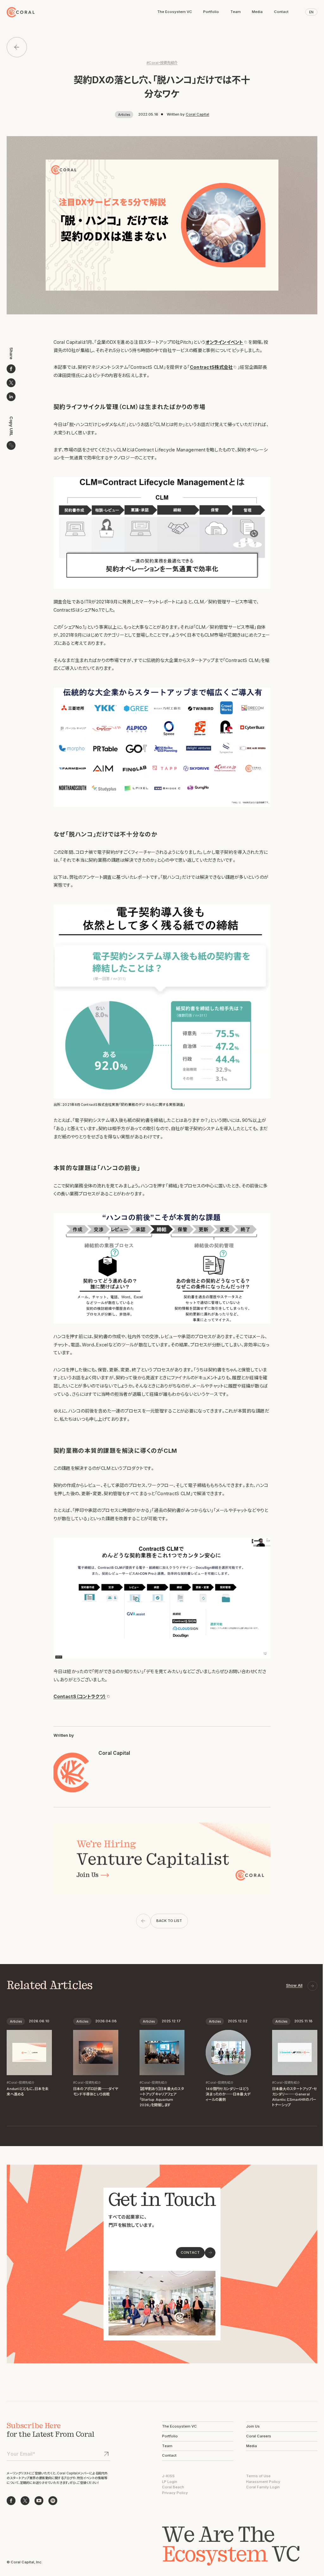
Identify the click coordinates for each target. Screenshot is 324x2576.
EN (311, 12)
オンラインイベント (224, 342)
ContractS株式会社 (211, 367)
